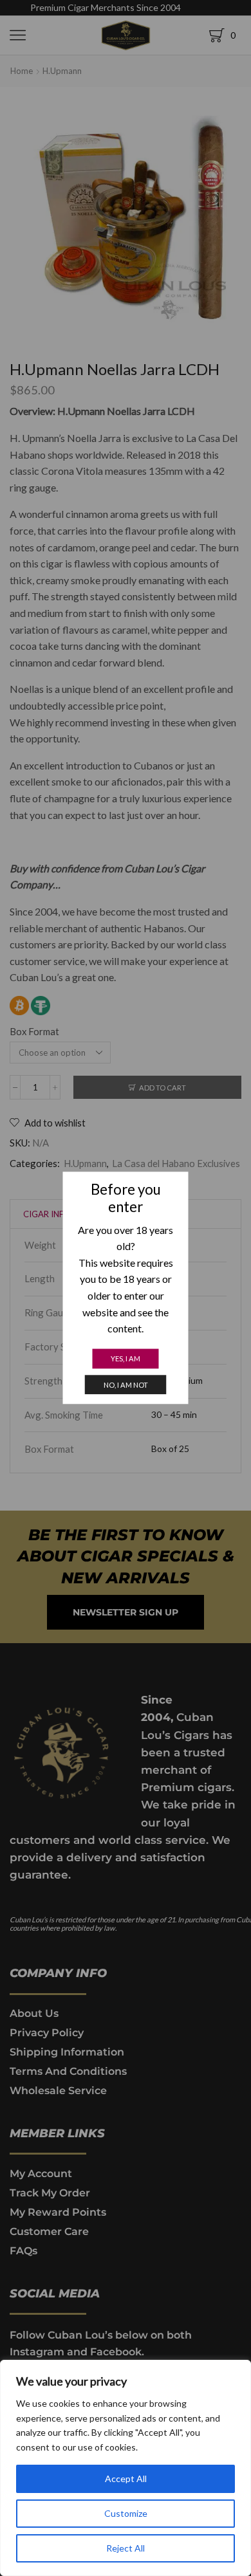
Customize (126, 2513)
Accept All (126, 2479)
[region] (126, 2468)
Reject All (126, 2548)
